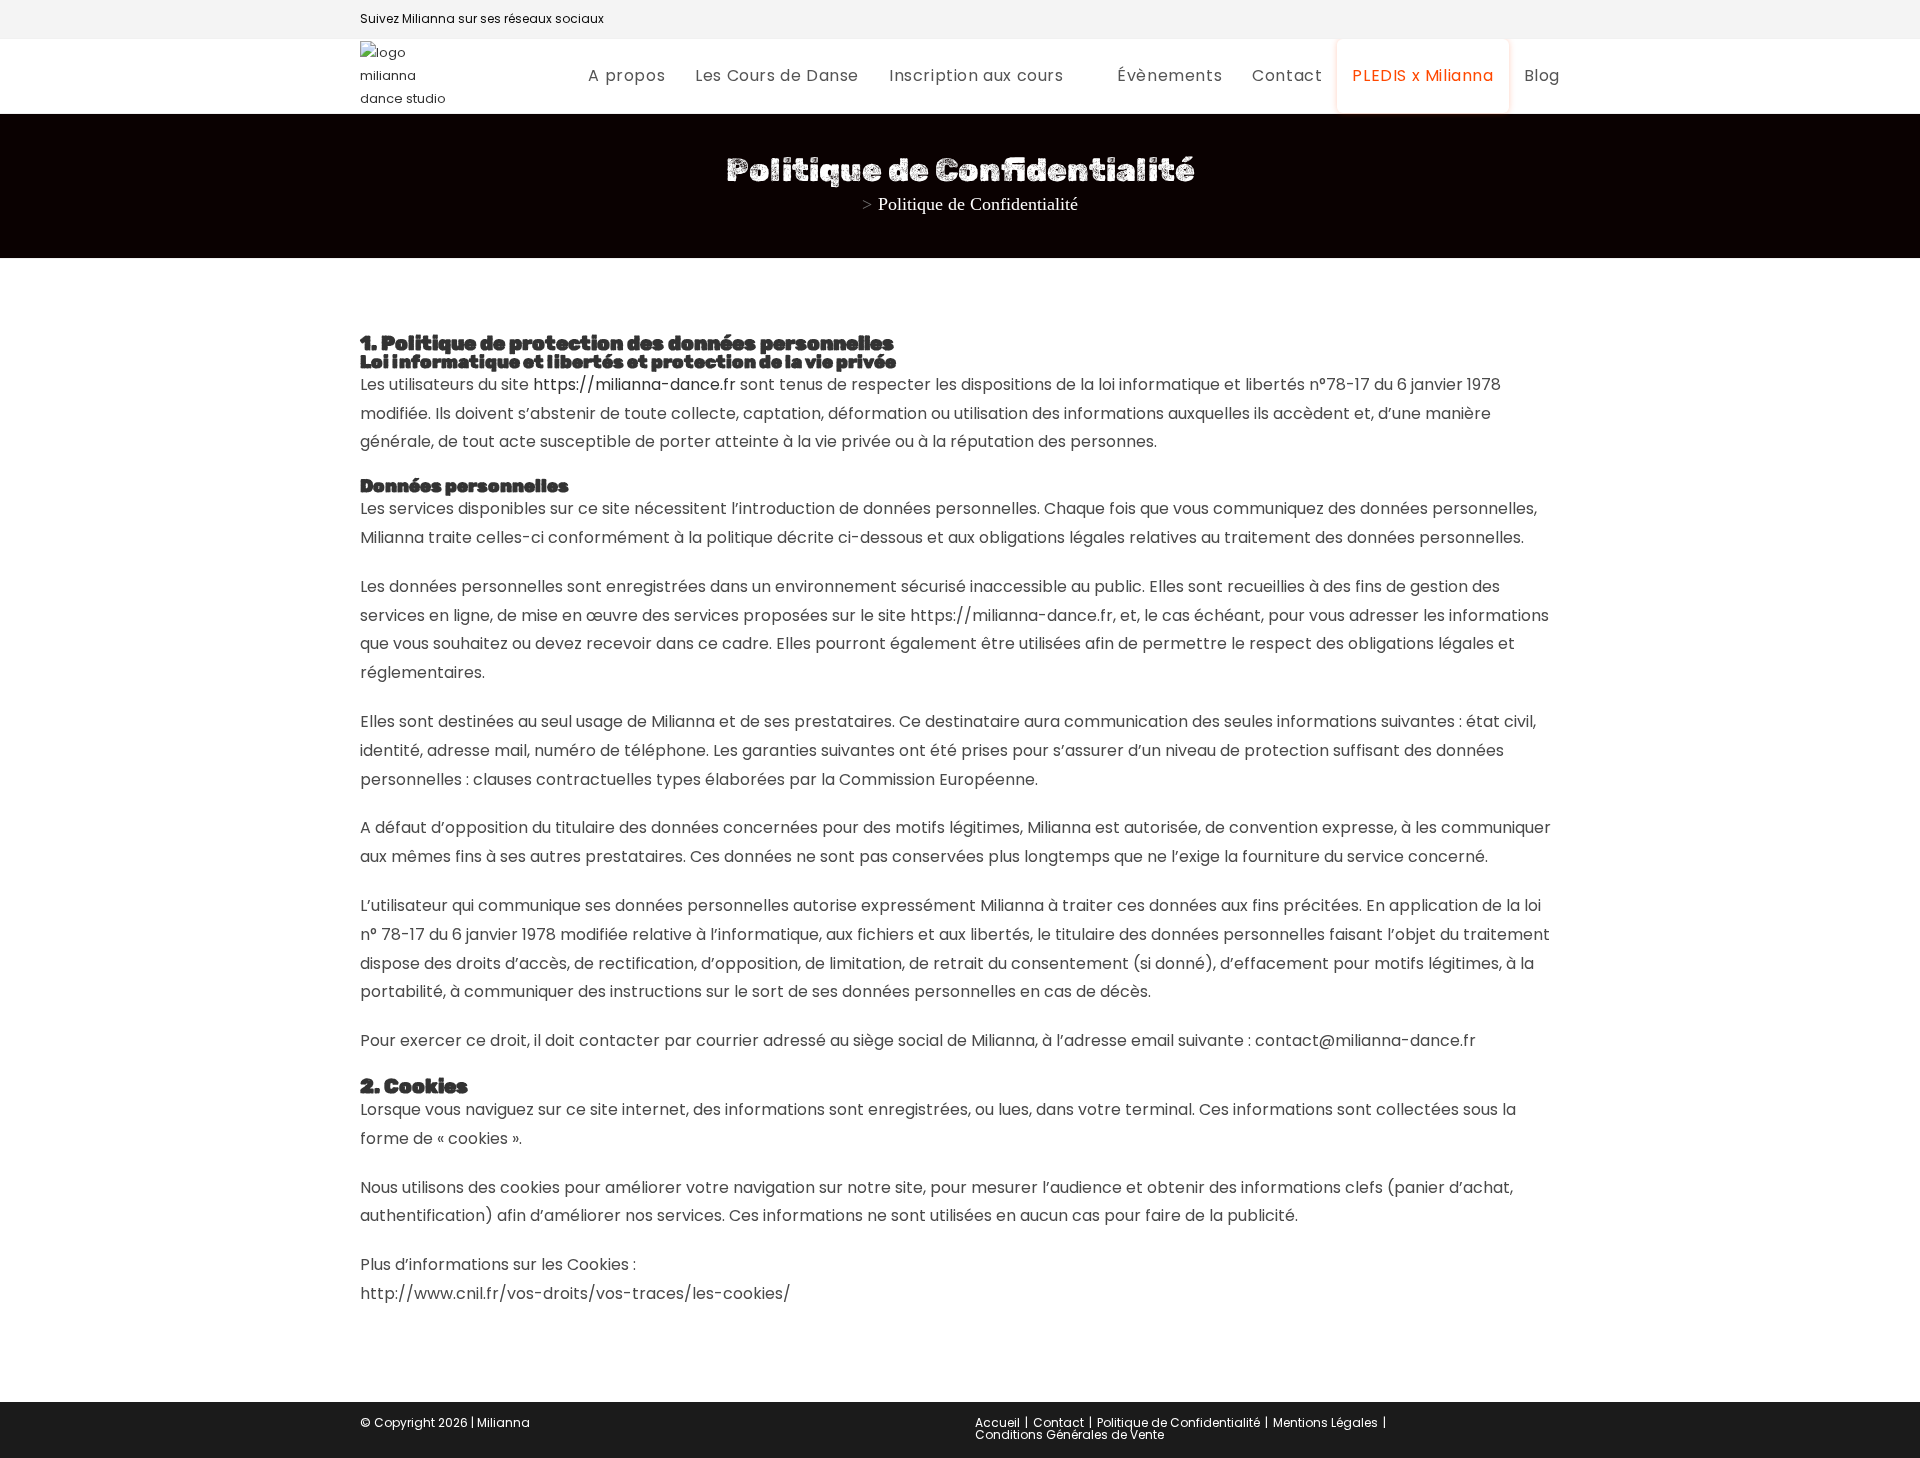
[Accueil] (849, 204)
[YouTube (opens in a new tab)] (1530, 19)
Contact (1058, 1422)
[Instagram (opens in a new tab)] (1506, 19)
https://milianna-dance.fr (634, 384)
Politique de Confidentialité (978, 204)
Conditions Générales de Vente (1069, 1434)
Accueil (997, 1422)
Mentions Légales (1325, 1422)
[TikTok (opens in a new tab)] (1551, 19)
